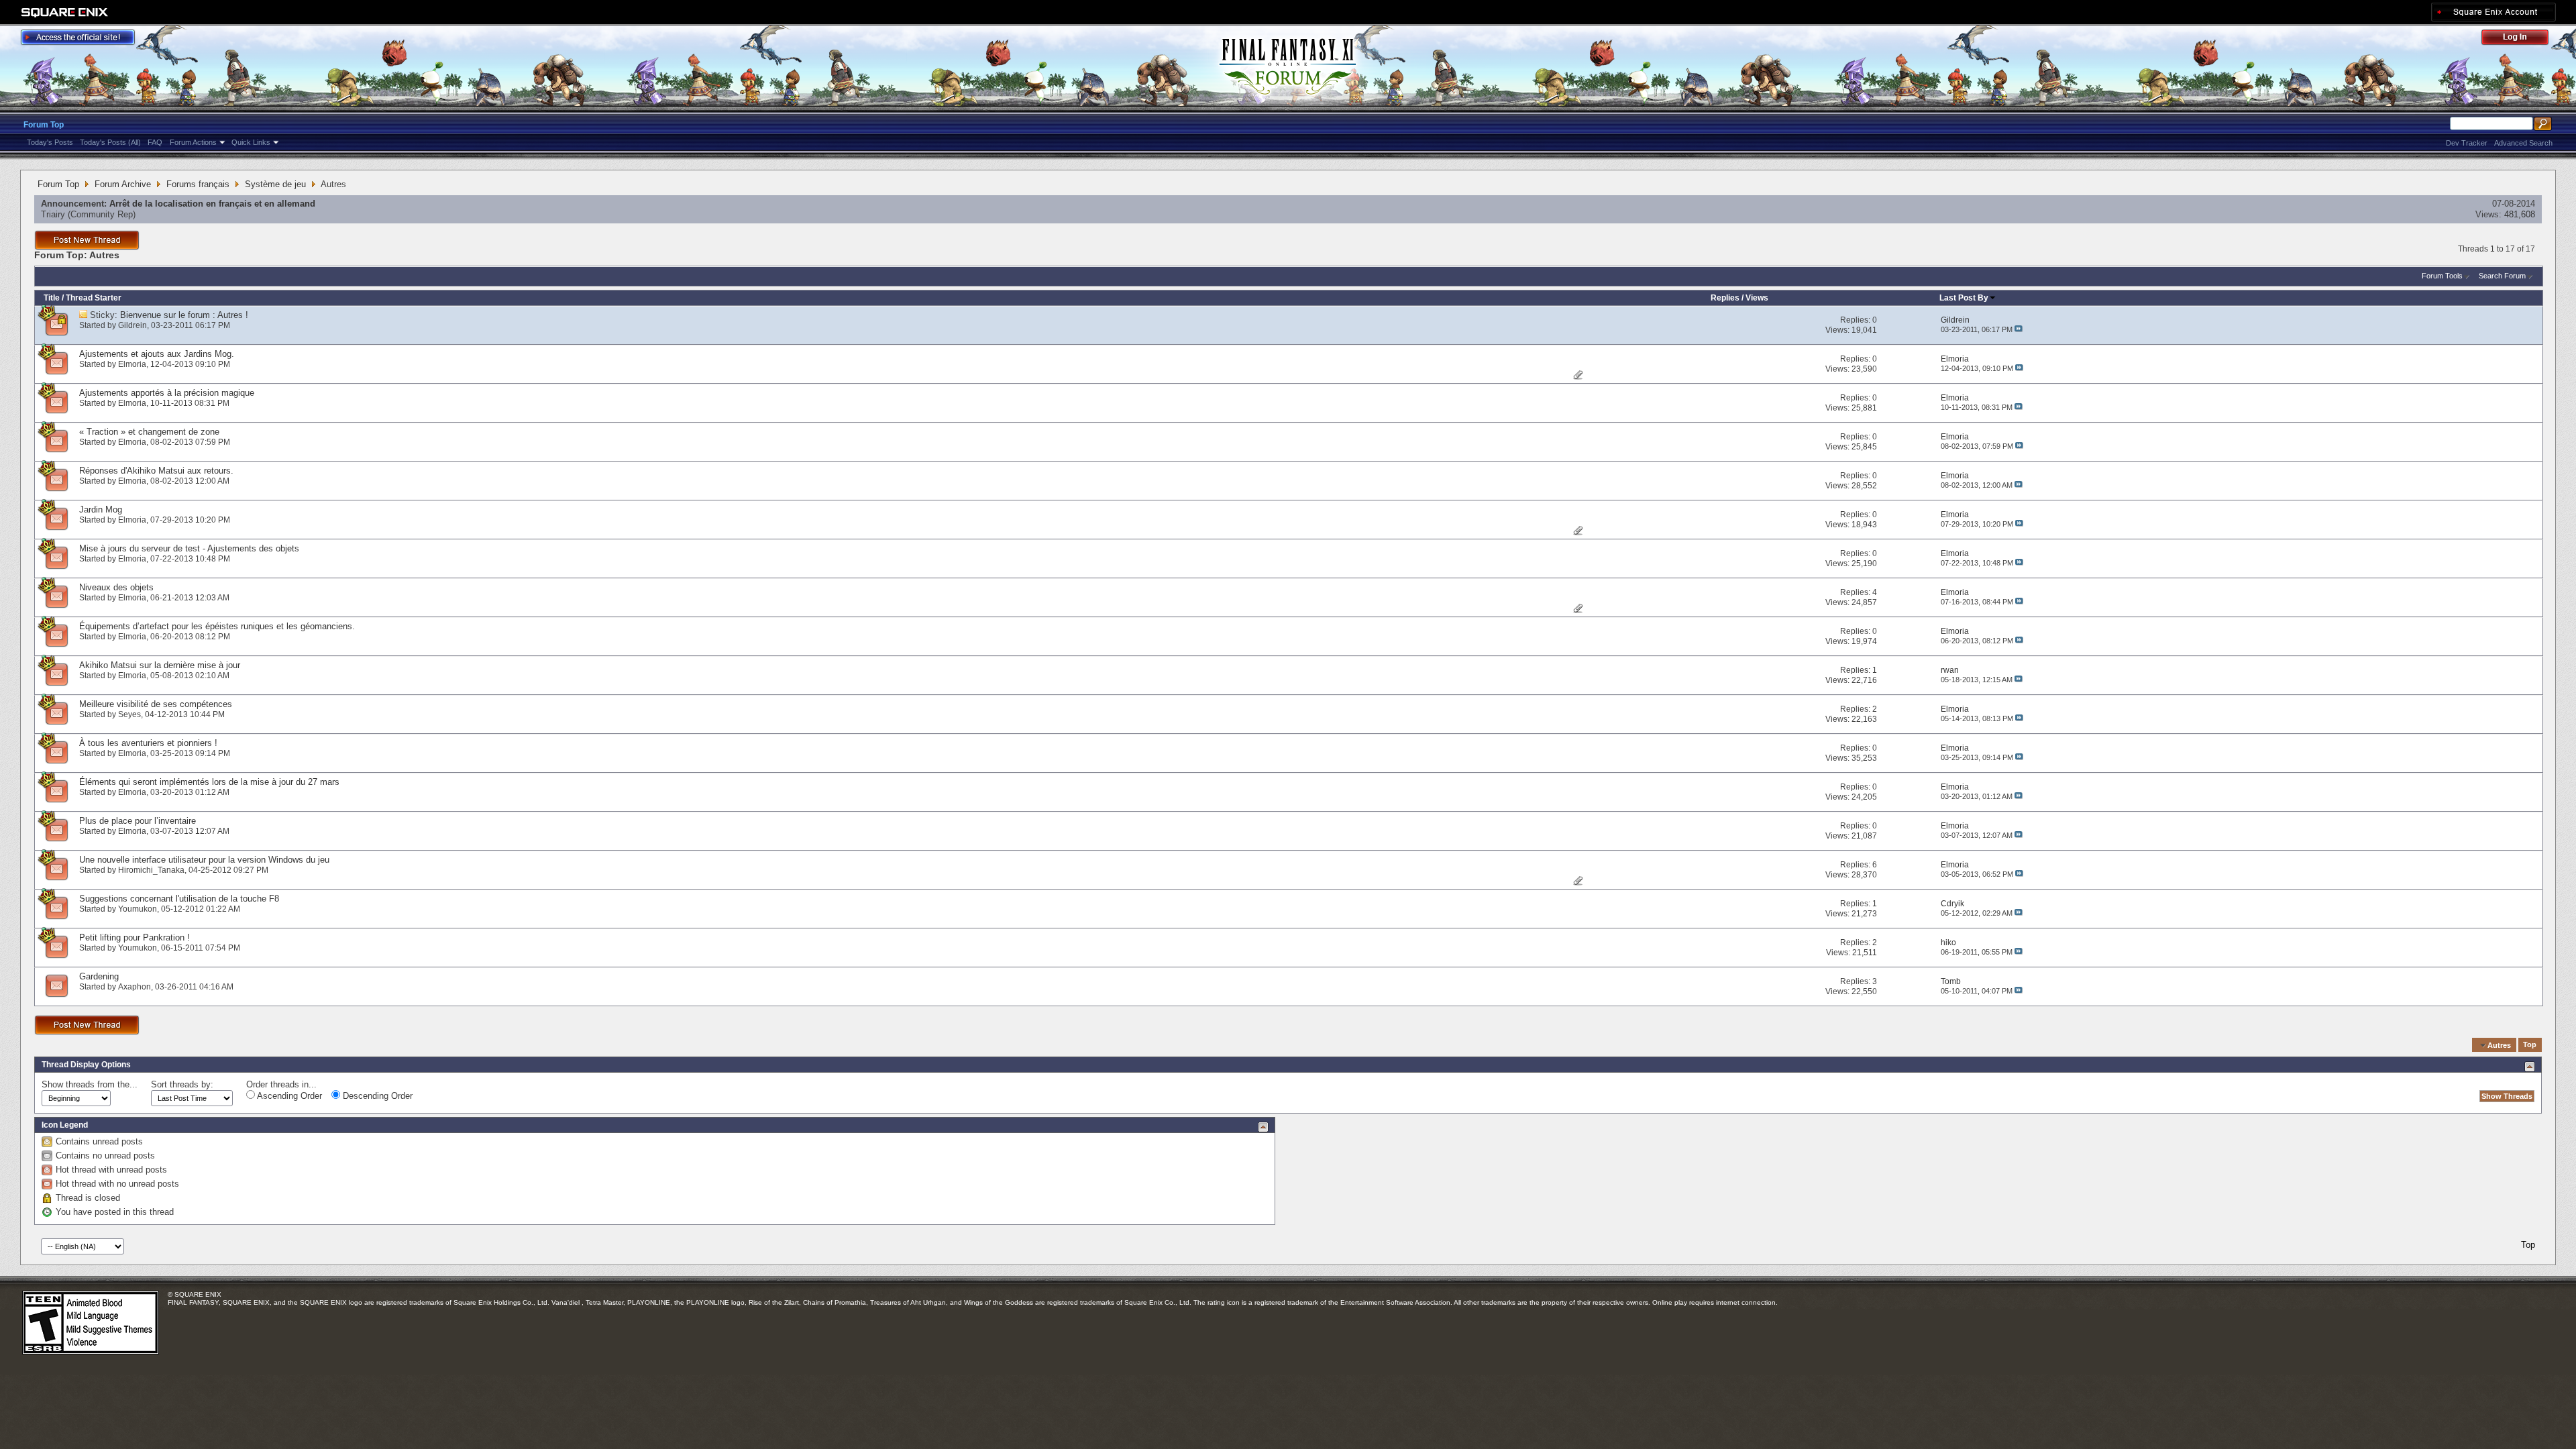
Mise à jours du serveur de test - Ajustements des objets (189, 548)
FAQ (155, 142)
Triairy (53, 214)
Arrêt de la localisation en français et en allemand (212, 204)
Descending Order (376, 1096)
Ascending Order (288, 1096)
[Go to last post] (2019, 329)
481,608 (2520, 214)
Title (52, 298)
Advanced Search (2523, 143)
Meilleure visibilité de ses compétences (156, 704)
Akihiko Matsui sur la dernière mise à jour (160, 665)
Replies (1725, 298)
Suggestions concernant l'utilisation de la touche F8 (179, 899)
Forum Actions (193, 142)
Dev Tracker (2467, 143)
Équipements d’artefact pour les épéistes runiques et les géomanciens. (217, 626)
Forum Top (44, 125)
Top (2530, 1045)
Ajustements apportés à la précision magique (167, 393)
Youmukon (138, 909)
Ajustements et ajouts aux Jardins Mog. (157, 354)
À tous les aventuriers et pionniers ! (148, 743)
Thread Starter (94, 298)
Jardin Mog (101, 509)
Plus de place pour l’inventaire (138, 821)
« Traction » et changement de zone (149, 432)
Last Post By (1964, 298)
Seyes (129, 714)
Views (1757, 298)
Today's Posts (50, 142)
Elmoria (132, 364)
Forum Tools (2442, 276)
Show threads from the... (90, 1084)
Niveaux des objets (116, 587)
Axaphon (135, 987)
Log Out (2522, 39)
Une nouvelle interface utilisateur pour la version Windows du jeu (204, 860)
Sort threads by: (182, 1084)
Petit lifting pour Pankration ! (135, 937)
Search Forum (2502, 276)
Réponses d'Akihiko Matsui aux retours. (156, 471)
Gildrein (132, 325)
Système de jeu (275, 184)
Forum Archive (123, 184)
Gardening (99, 976)
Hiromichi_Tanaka (151, 870)
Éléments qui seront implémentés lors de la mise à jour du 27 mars (209, 782)
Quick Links (251, 142)
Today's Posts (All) (110, 142)
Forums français (198, 184)
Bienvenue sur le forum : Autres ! (184, 315)
